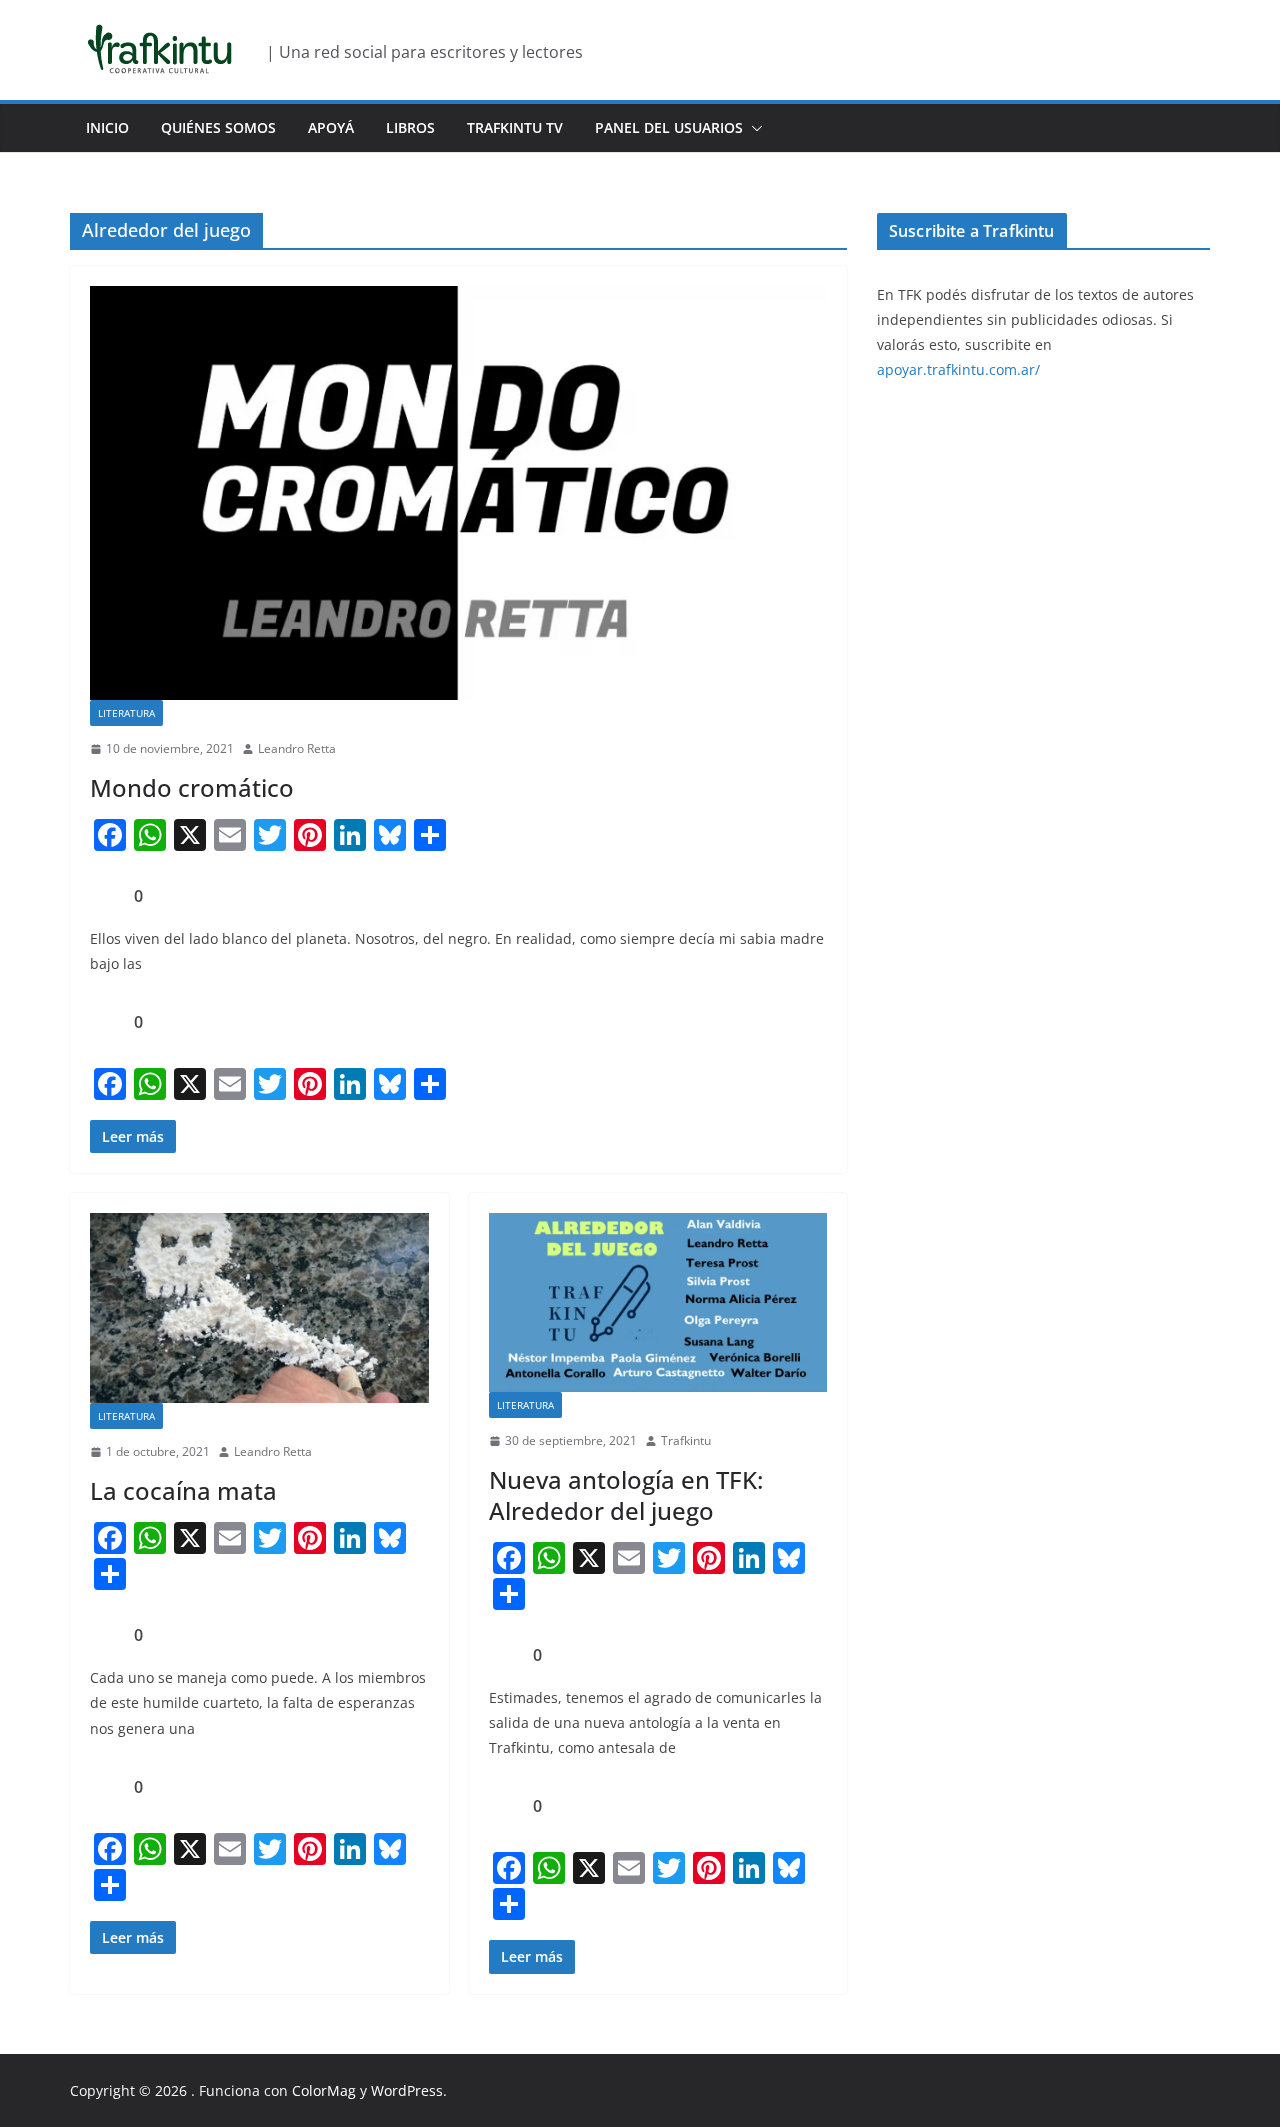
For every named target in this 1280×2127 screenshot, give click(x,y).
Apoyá (331, 127)
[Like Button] (105, 896)
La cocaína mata (183, 1490)
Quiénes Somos (218, 127)
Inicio (107, 127)
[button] (753, 128)
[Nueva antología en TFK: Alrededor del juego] (658, 1302)
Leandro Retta (297, 748)
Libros (410, 127)
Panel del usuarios (669, 127)
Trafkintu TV (515, 127)
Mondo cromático (192, 787)
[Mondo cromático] (458, 493)
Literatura (126, 713)
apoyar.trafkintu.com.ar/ (958, 369)
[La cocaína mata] (259, 1308)
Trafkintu (686, 1440)
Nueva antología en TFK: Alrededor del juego (626, 1495)
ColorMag (324, 2090)
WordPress (407, 2090)
